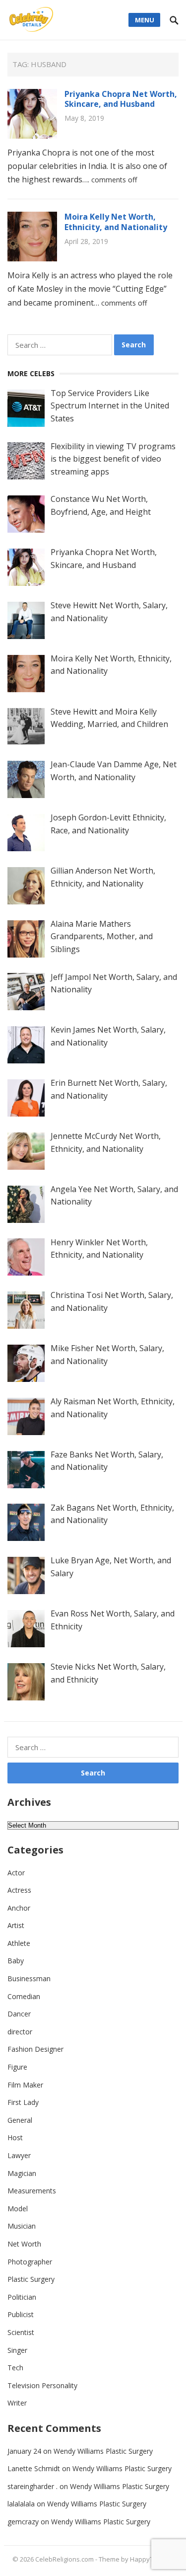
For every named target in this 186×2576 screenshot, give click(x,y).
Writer (17, 2403)
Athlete (19, 1943)
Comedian (24, 1996)
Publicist (21, 2314)
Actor (16, 1873)
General (20, 2120)
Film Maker (25, 2085)
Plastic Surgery (31, 2279)
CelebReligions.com (64, 2559)
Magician (22, 2173)
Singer (17, 2350)
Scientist (21, 2332)
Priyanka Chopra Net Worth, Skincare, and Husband (121, 99)
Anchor (19, 1908)
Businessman (29, 1978)
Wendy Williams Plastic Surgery (103, 2451)
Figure (17, 2067)
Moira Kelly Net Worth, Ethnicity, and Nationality (116, 222)
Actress (19, 1890)
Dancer (19, 2014)
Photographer (30, 2262)
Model (18, 2209)
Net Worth (24, 2244)
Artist (16, 1925)
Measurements (32, 2191)
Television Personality (42, 2385)
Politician (22, 2297)
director (20, 2032)
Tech (15, 2368)
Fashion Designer (35, 2049)
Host (15, 2137)
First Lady (23, 2102)
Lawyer (19, 2155)
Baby (16, 1961)
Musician (22, 2226)
